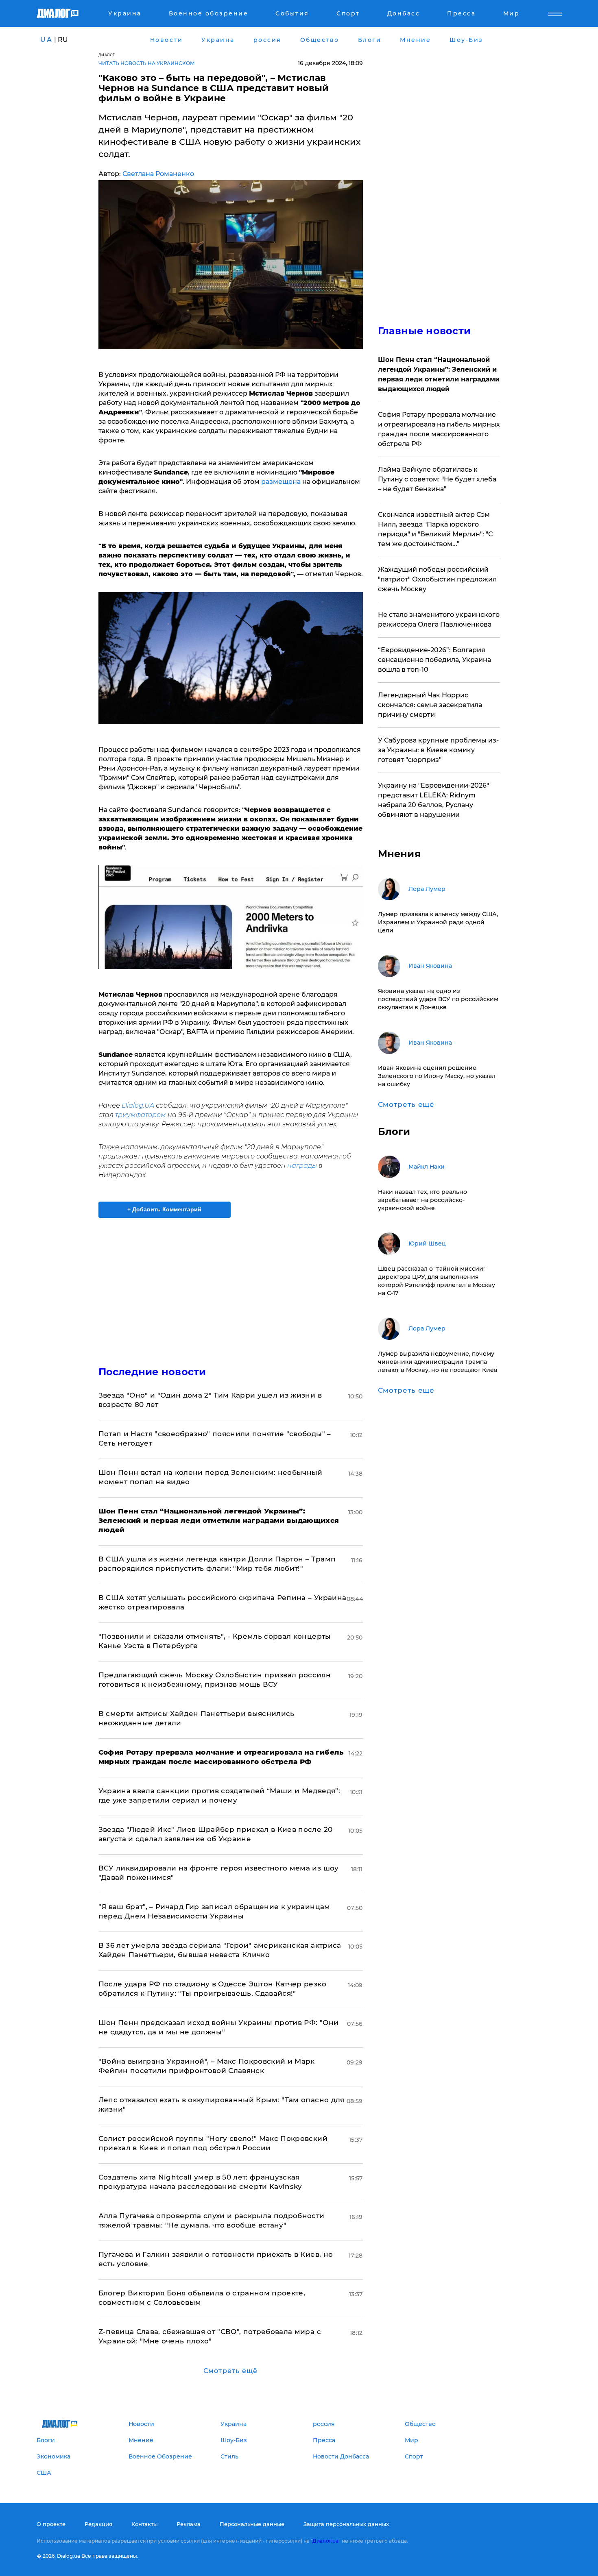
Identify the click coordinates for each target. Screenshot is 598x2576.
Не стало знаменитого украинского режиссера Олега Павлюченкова (439, 620)
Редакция (98, 2524)
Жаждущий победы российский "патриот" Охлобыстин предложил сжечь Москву (437, 579)
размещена (282, 482)
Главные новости (424, 331)
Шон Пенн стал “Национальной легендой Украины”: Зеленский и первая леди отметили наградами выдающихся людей (439, 374)
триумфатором (141, 1115)
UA (46, 40)
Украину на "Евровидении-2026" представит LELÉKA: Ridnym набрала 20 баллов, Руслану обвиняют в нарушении (433, 800)
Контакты (144, 2524)
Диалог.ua (325, 2541)
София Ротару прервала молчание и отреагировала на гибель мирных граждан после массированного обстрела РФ (439, 429)
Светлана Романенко (158, 174)
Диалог (107, 55)
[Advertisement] (231, 1285)
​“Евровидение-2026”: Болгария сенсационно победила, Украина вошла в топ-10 (434, 660)
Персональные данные (252, 2524)
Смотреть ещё (230, 2371)
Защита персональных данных (346, 2524)
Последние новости (152, 1372)
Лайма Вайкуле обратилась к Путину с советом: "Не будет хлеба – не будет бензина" (437, 479)
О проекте (51, 2524)
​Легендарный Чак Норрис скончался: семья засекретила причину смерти (430, 705)
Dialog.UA (138, 1105)
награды (301, 1166)
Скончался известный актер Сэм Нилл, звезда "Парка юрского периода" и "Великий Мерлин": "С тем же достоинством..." (435, 529)
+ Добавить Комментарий (164, 1209)
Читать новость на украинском (147, 63)
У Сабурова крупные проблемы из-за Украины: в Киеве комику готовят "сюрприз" (438, 750)
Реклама (189, 2524)
